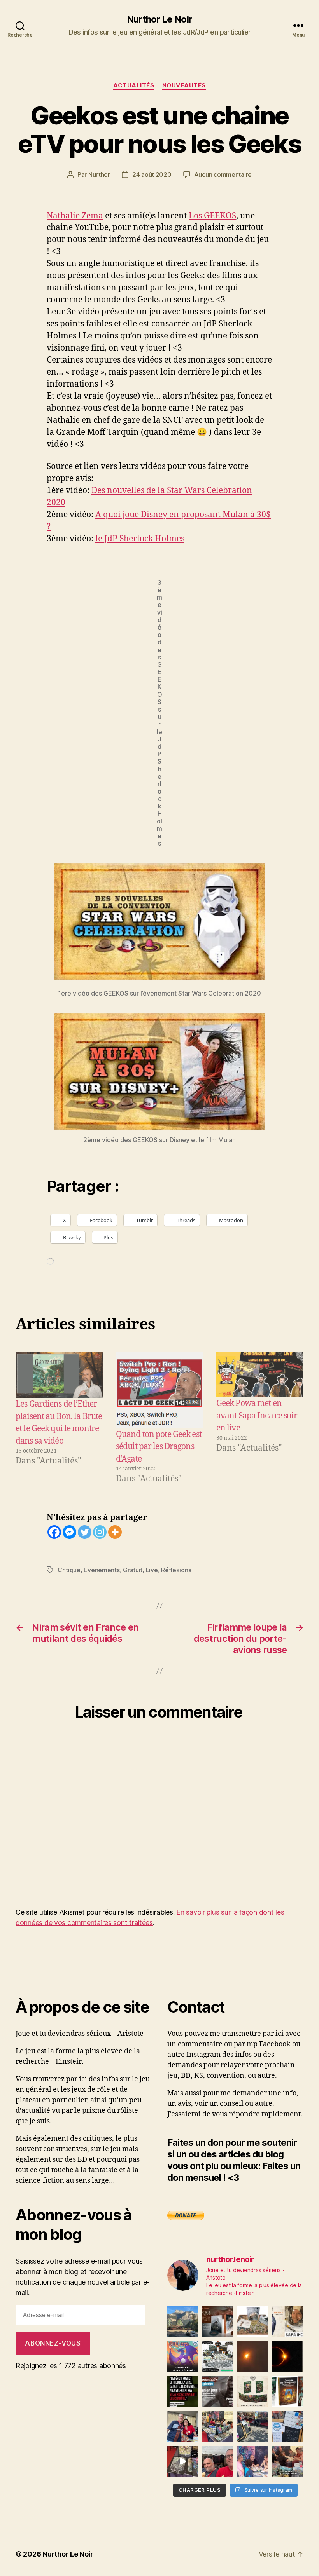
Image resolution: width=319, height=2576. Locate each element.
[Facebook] (54, 1532)
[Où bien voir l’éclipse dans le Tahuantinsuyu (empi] (288, 2356)
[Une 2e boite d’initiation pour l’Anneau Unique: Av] (253, 2321)
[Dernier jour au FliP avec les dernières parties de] (218, 2426)
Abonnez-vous (53, 2343)
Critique (69, 1570)
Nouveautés (184, 85)
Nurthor (99, 174)
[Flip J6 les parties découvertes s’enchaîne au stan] (253, 2461)
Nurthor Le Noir (159, 19)
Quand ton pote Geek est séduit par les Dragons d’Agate (159, 1447)
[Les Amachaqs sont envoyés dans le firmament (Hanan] (288, 2321)
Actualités (134, 85)
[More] (115, 1532)
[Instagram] (100, 1532)
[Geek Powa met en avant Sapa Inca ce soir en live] (260, 1375)
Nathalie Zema (75, 216)
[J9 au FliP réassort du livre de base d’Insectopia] (183, 2461)
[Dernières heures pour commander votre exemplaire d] (218, 2391)
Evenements (102, 1570)
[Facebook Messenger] (69, 1532)
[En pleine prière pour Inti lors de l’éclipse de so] (253, 2356)
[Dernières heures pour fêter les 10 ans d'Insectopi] (253, 2391)
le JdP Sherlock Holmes (140, 539)
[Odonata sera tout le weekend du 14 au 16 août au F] (183, 2356)
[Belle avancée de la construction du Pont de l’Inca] (183, 2321)
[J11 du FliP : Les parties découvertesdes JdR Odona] (253, 2426)
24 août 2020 (152, 174)
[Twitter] (85, 1532)
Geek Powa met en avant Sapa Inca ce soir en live (257, 1416)
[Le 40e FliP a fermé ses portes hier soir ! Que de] (183, 2426)
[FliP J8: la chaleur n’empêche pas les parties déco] (218, 2461)
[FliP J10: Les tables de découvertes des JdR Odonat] (288, 2426)
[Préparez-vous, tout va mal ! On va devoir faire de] (183, 2391)
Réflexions (176, 1570)
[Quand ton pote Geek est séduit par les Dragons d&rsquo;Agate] (159, 1390)
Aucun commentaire (223, 174)
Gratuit (133, 1570)
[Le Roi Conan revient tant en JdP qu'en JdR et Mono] (218, 2356)
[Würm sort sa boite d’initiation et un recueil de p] (218, 2321)
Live (152, 1570)
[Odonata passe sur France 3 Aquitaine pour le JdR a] (288, 2461)
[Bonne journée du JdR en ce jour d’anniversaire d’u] (288, 2391)
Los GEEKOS (212, 216)
